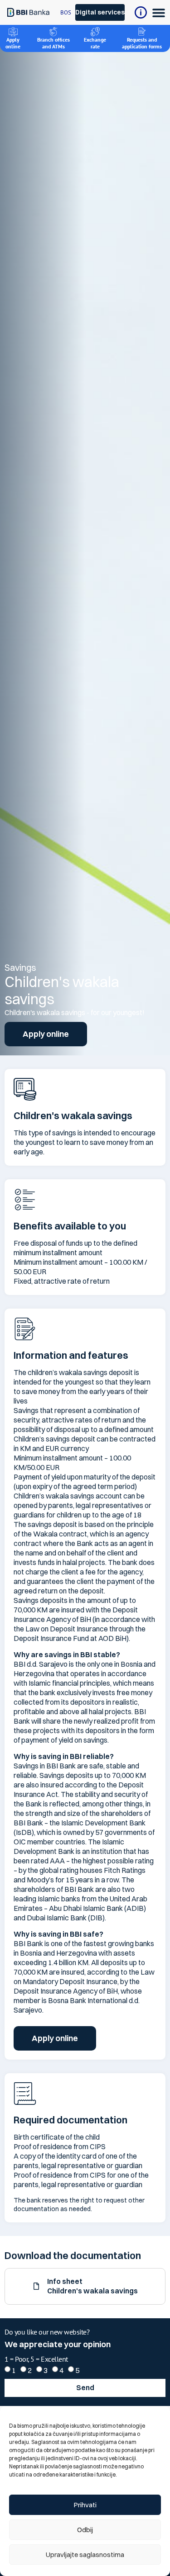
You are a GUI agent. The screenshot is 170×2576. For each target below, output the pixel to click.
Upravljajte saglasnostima (85, 2555)
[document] (85, 1288)
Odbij (85, 2530)
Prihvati (85, 2505)
